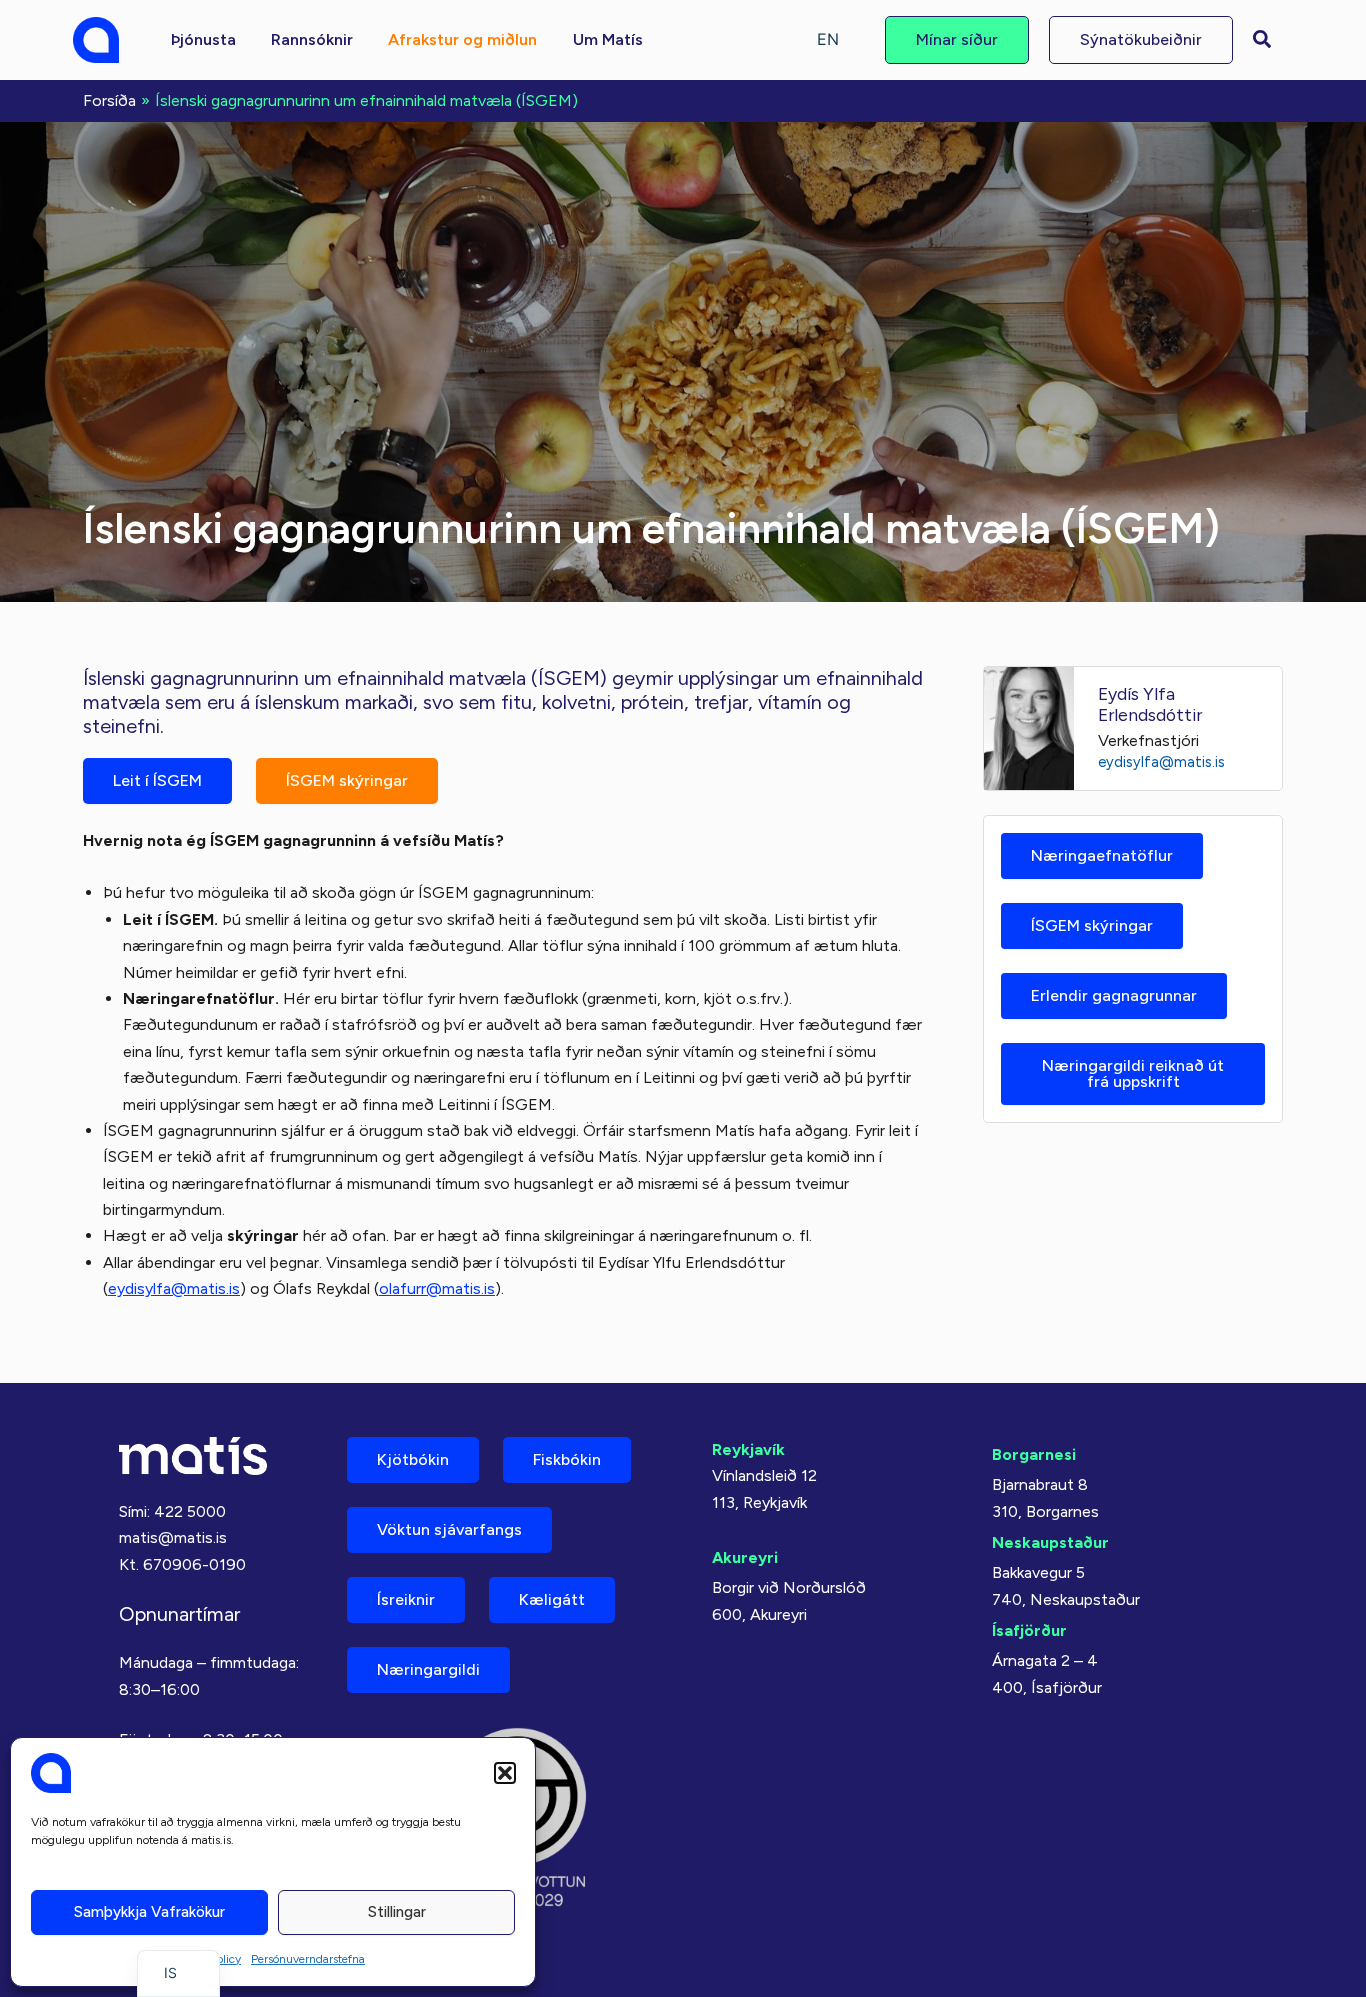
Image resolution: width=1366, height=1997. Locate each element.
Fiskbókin (567, 1459)
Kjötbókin (413, 1459)
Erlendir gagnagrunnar (1114, 995)
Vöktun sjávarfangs (449, 1529)
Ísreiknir (406, 1599)
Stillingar (397, 1912)
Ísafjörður (1029, 1630)
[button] (505, 1773)
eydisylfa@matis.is (174, 1288)
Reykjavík (748, 1449)
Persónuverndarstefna (308, 1959)
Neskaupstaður (1050, 1542)
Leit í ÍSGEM (157, 780)
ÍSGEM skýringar (347, 780)
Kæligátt (552, 1599)
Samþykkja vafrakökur (149, 1912)
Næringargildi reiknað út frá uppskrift (1133, 1073)
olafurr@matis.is (437, 1288)
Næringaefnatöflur (1102, 855)
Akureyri (745, 1557)
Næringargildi (428, 1669)
